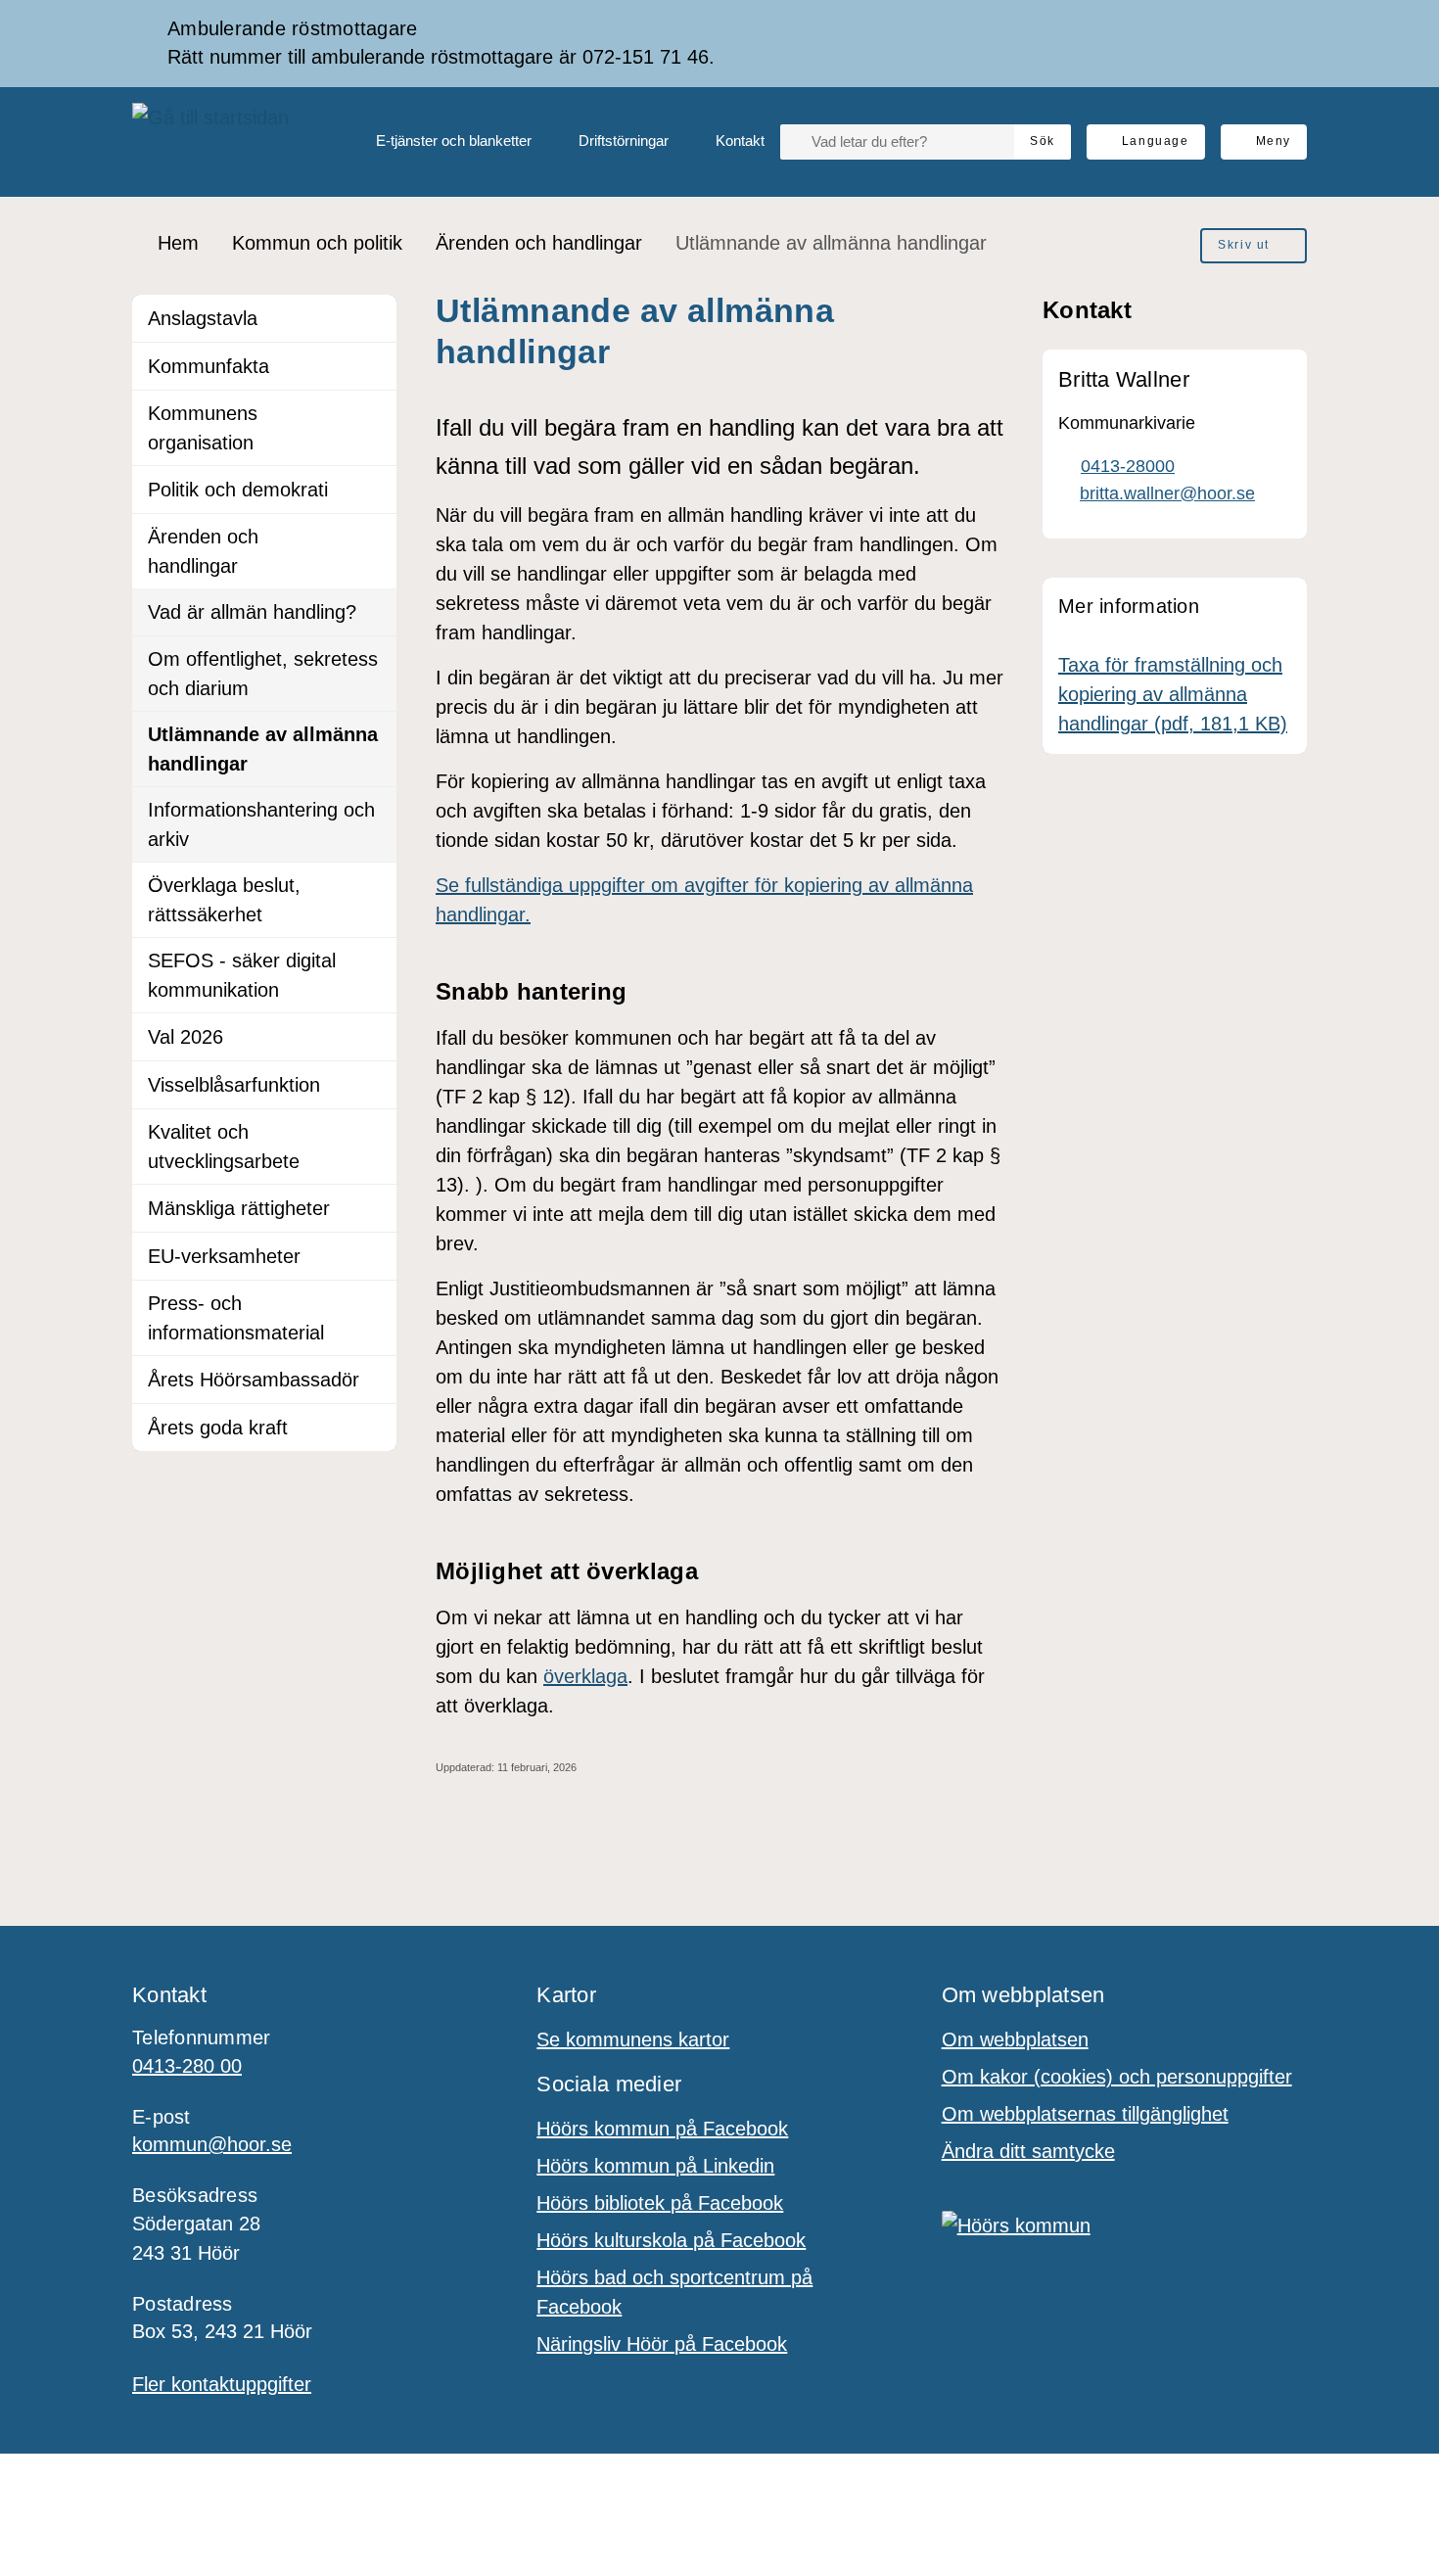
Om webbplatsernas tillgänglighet (1085, 2114)
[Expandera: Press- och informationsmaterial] (373, 1304)
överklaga (585, 1676)
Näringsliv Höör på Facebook (662, 2344)
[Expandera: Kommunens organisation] (373, 414)
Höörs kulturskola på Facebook (671, 2240)
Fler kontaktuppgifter (222, 2384)
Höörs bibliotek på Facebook (660, 2203)
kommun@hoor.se (212, 2144)
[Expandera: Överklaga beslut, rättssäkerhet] (373, 886)
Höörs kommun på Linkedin (655, 2166)
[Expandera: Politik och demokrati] (373, 490)
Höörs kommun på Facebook (662, 2129)
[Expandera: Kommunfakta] (373, 366)
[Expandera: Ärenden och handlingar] (373, 538)
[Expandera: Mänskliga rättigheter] (373, 1208)
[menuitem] (438, 142)
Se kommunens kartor (633, 2039)
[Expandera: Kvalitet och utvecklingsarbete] (373, 1133)
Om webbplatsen (1015, 2039)
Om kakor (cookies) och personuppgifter (1117, 2077)
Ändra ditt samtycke (1028, 2151)
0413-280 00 (187, 2066)
